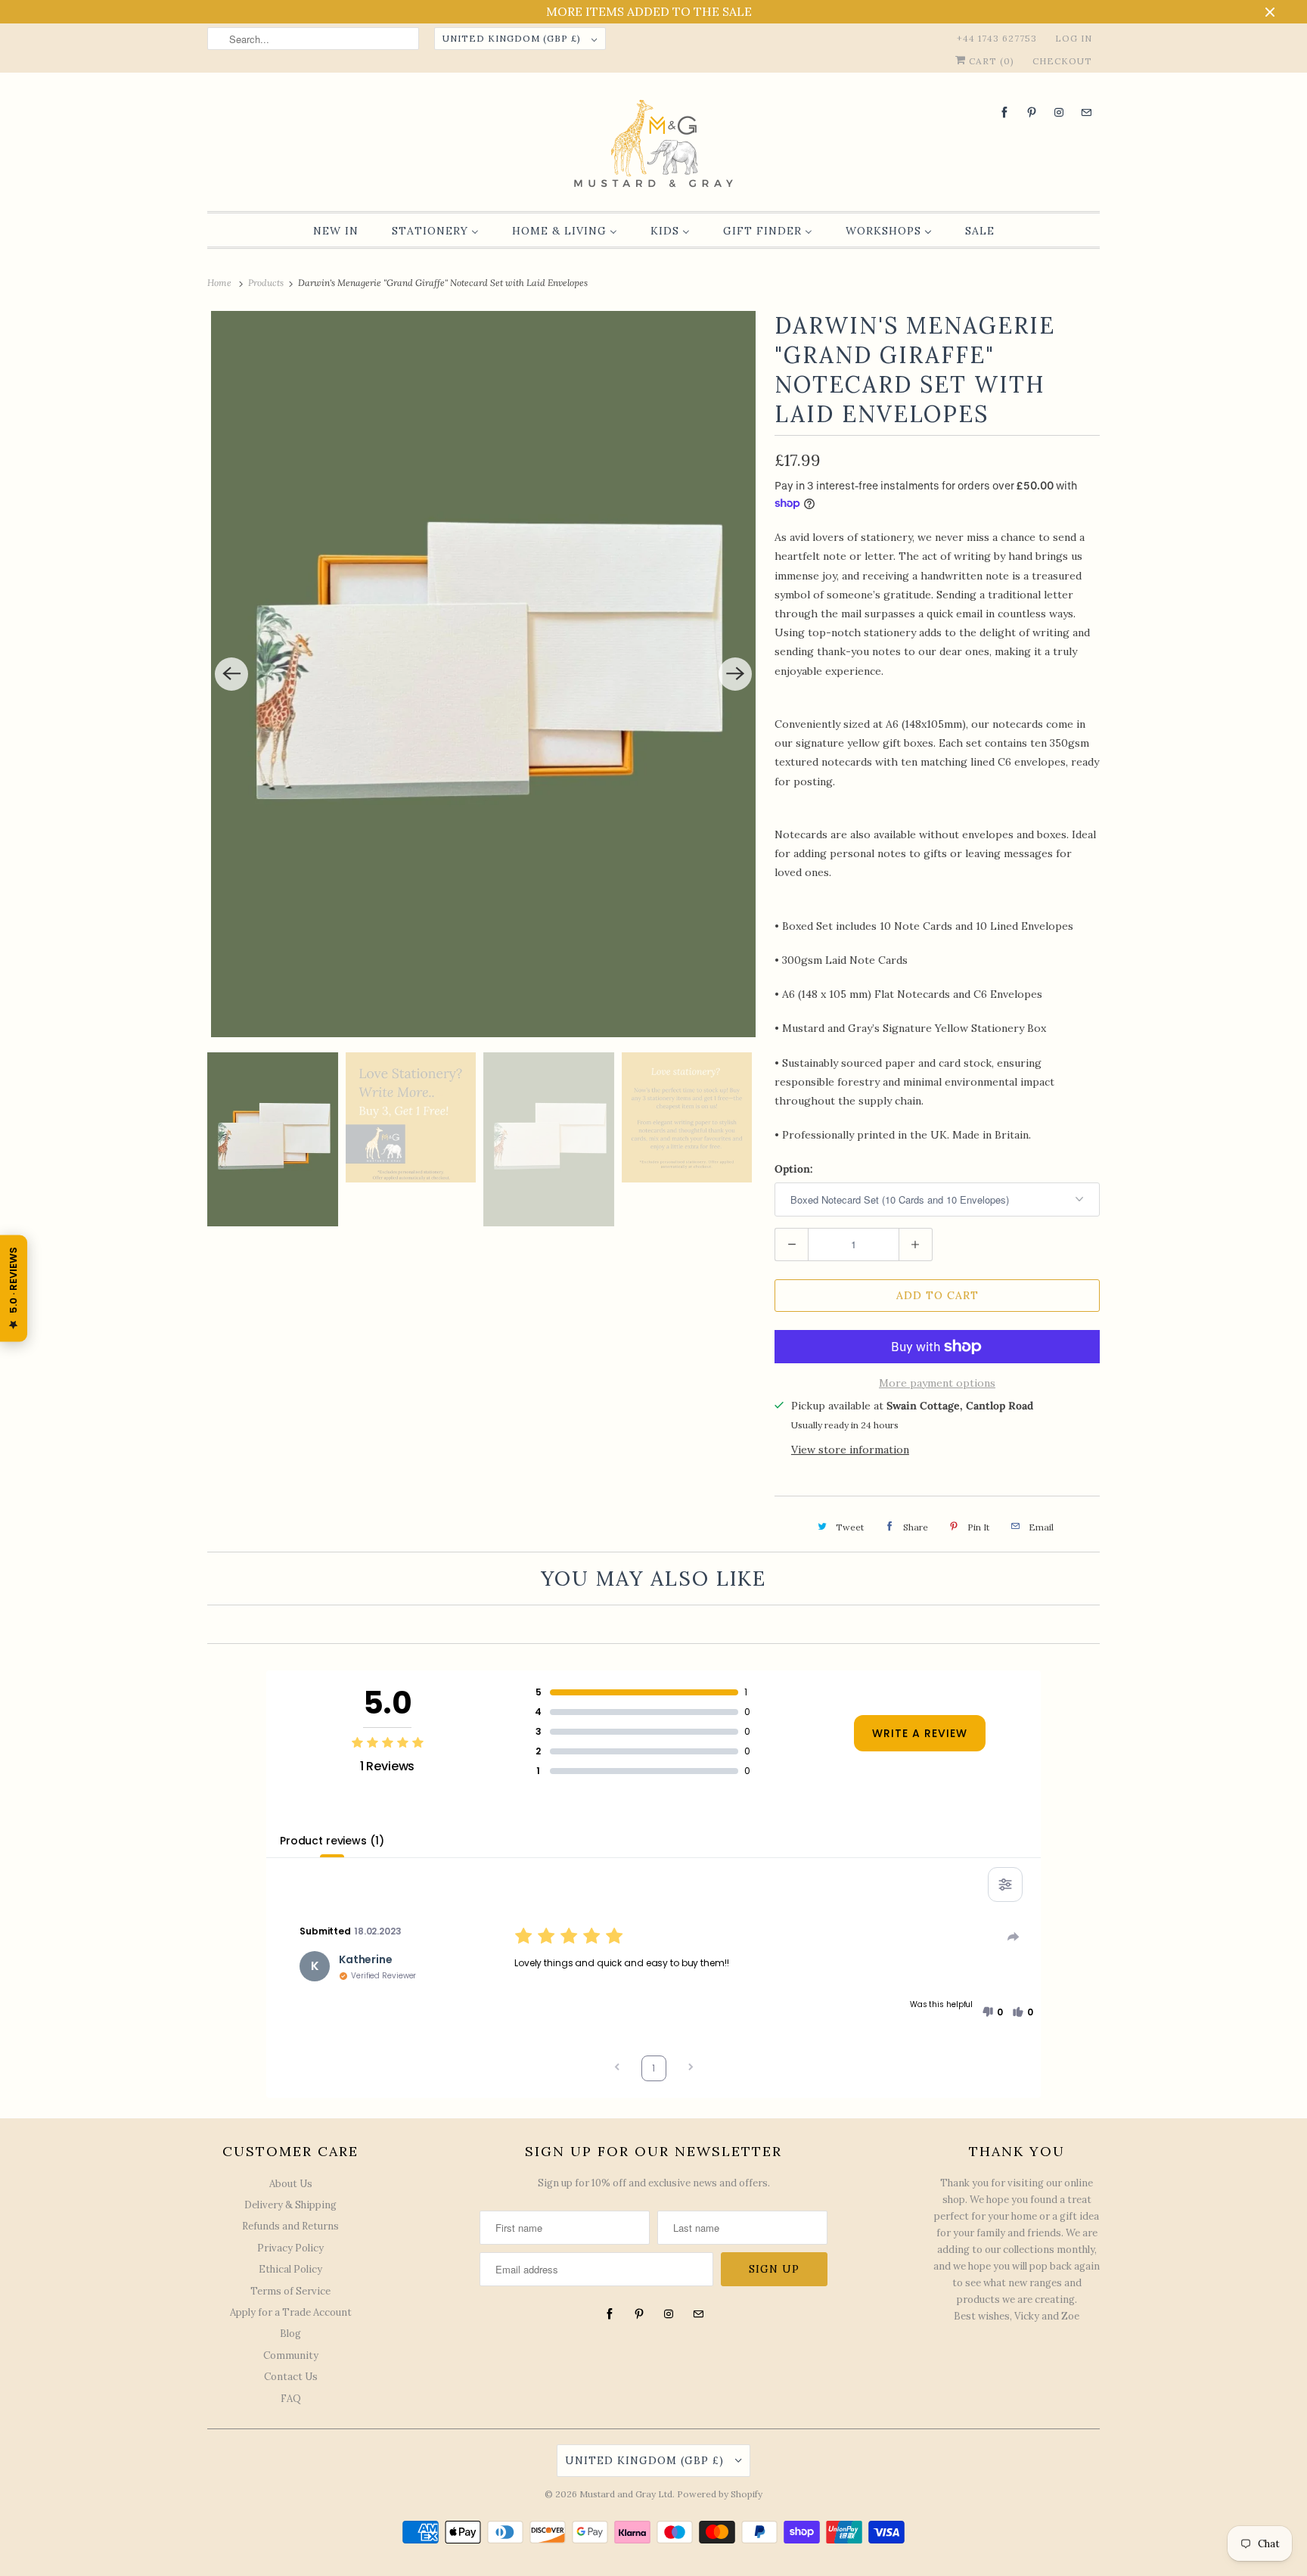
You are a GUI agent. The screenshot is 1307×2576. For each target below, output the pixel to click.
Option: (794, 1169)
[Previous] (231, 674)
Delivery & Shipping (290, 2205)
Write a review (920, 1733)
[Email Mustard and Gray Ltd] (1086, 112)
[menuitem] (336, 231)
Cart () (990, 61)
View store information (850, 1450)
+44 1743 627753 (997, 38)
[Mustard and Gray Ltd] (653, 146)
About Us (291, 2184)
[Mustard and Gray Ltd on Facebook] (1004, 112)
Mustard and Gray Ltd (626, 2494)
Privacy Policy (290, 2248)
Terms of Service (290, 2291)
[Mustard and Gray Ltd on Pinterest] (1032, 112)
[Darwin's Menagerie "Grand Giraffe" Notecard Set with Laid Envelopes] (483, 674)
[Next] (735, 674)
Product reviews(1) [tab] (332, 1841)
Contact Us (291, 2377)
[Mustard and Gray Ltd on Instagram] (1059, 112)
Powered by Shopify (720, 2494)
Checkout (1062, 61)
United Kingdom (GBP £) (513, 38)
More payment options (937, 1383)
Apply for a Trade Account (291, 2312)
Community (291, 2355)
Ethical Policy (290, 2269)
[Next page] (691, 2069)
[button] (992, 2012)
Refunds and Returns (290, 2226)
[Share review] (1014, 1937)
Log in (1074, 38)
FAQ (291, 2399)
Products (267, 283)
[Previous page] (617, 2069)
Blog (290, 2334)
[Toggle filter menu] (1005, 1885)
